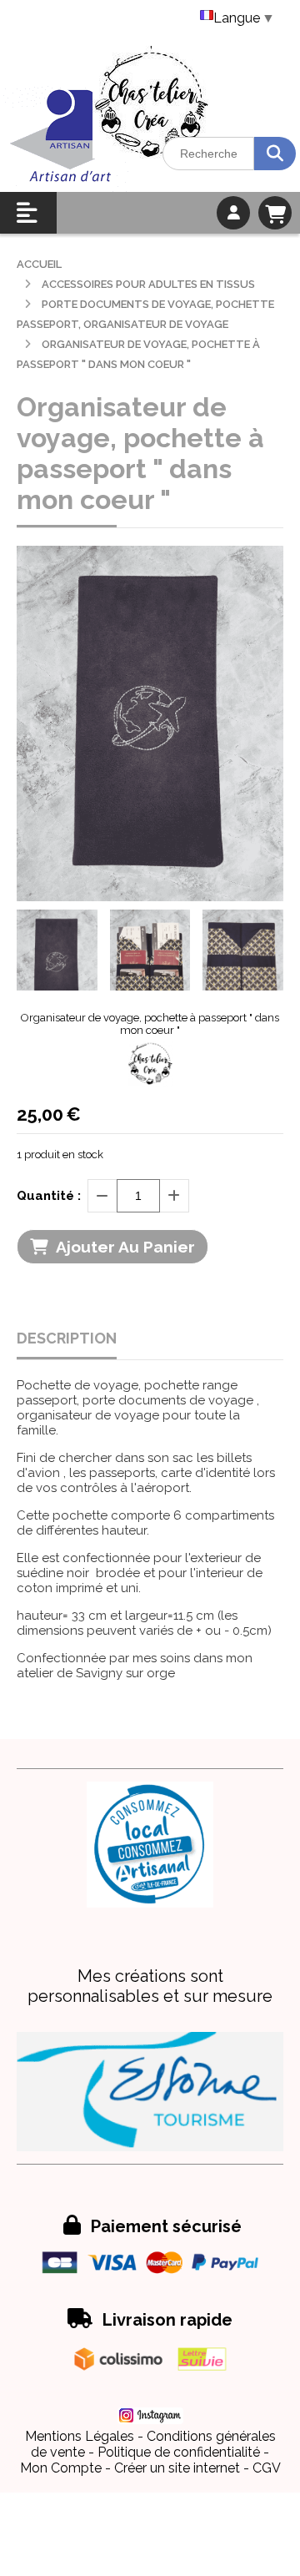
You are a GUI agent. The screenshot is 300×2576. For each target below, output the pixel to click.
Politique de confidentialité (179, 2452)
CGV (267, 2468)
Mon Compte (61, 2468)
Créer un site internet (177, 2468)
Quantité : (49, 1196)
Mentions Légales (80, 2436)
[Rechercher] (275, 154)
